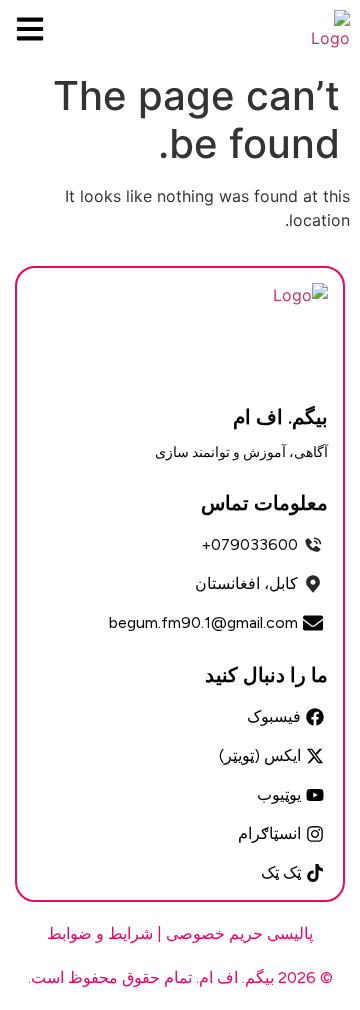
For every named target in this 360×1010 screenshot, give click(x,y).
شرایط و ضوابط (100, 933)
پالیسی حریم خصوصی (239, 933)
